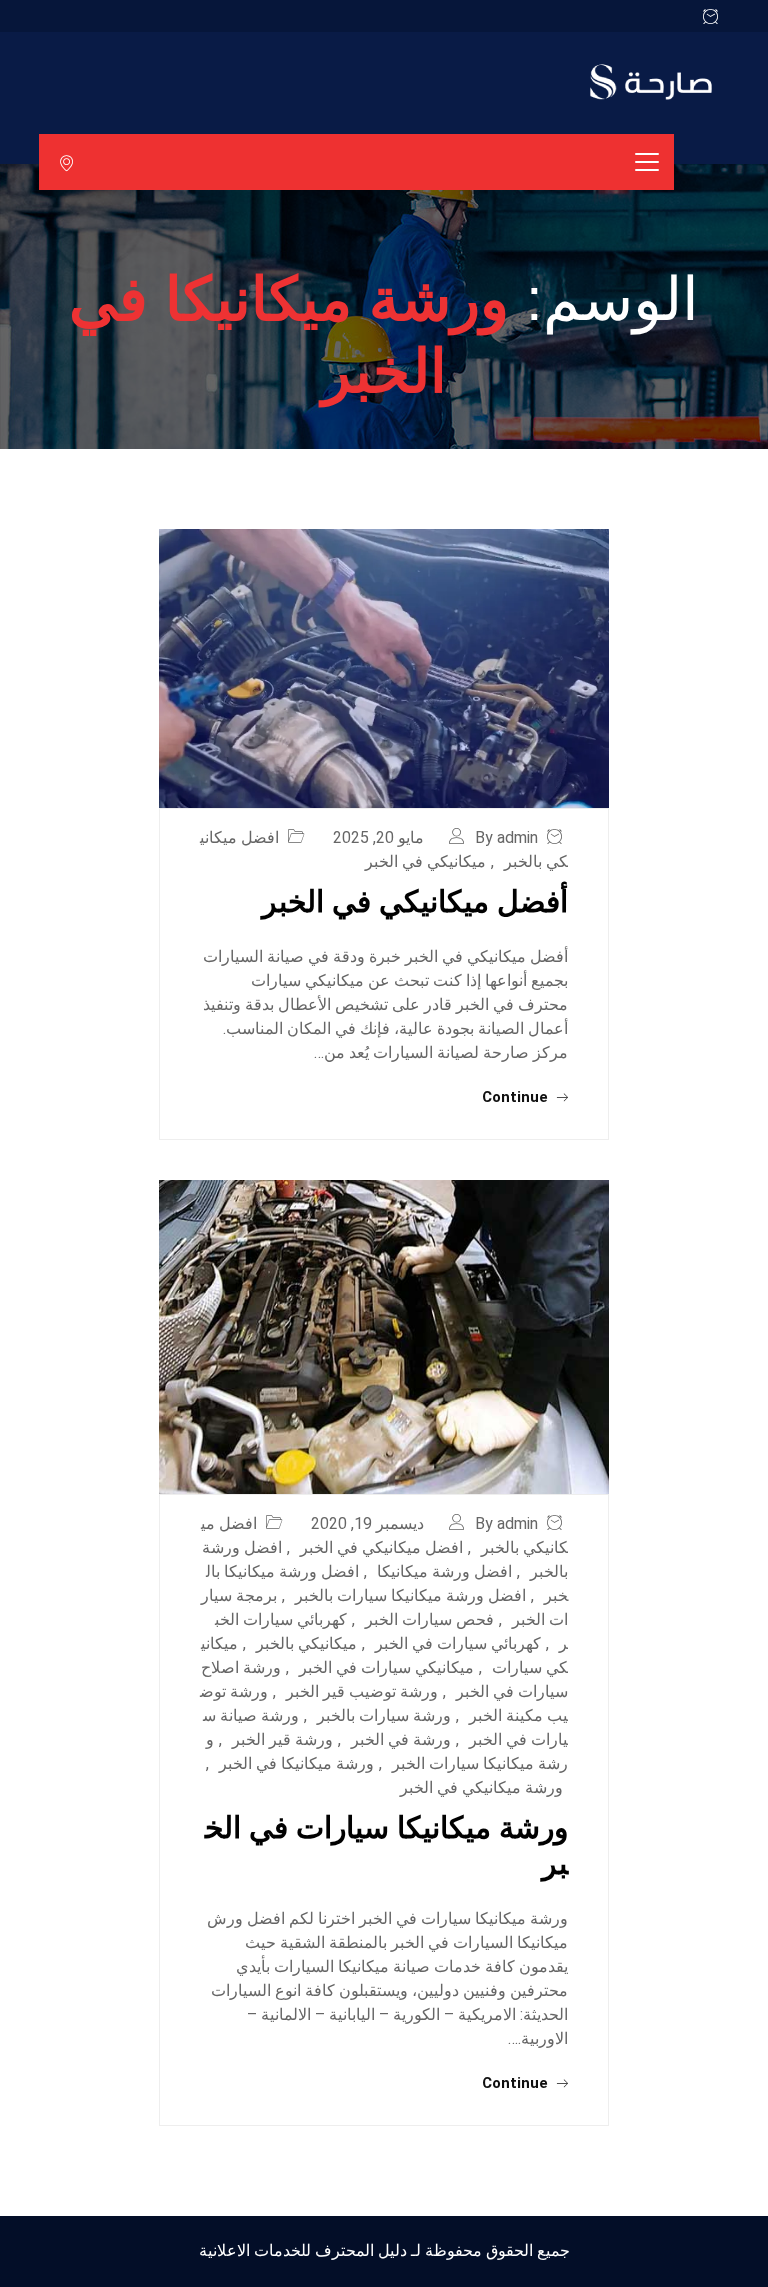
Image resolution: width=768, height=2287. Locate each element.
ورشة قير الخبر (282, 1739)
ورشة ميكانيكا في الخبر (296, 1763)
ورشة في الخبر (401, 1739)
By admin (506, 837)
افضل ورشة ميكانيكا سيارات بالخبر (410, 1595)
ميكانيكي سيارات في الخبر (386, 1667)
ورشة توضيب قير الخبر (362, 1691)
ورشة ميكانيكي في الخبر (481, 1787)
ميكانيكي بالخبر (306, 1643)
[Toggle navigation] (647, 162)
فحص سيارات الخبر (429, 1619)
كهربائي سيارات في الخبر (458, 1643)
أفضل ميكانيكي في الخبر (415, 901)
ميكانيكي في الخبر (425, 861)
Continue (517, 1097)
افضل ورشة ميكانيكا (444, 1571)
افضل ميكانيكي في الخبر (381, 1547)
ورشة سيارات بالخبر (384, 1715)
